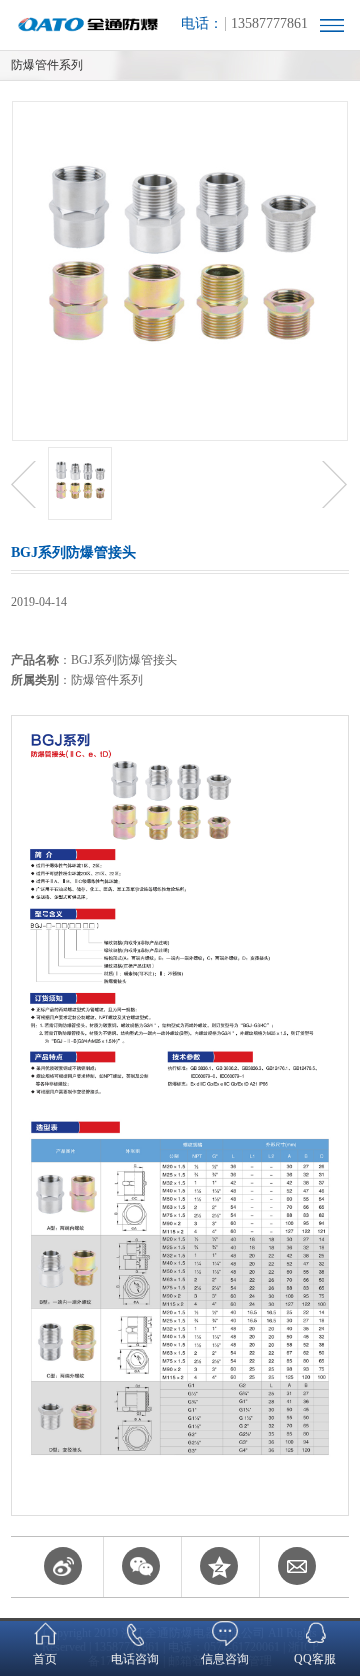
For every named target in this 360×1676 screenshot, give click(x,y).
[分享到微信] (141, 1573)
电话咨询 (135, 1659)
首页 (45, 1659)
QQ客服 (315, 1659)
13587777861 (269, 23)
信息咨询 (225, 1659)
